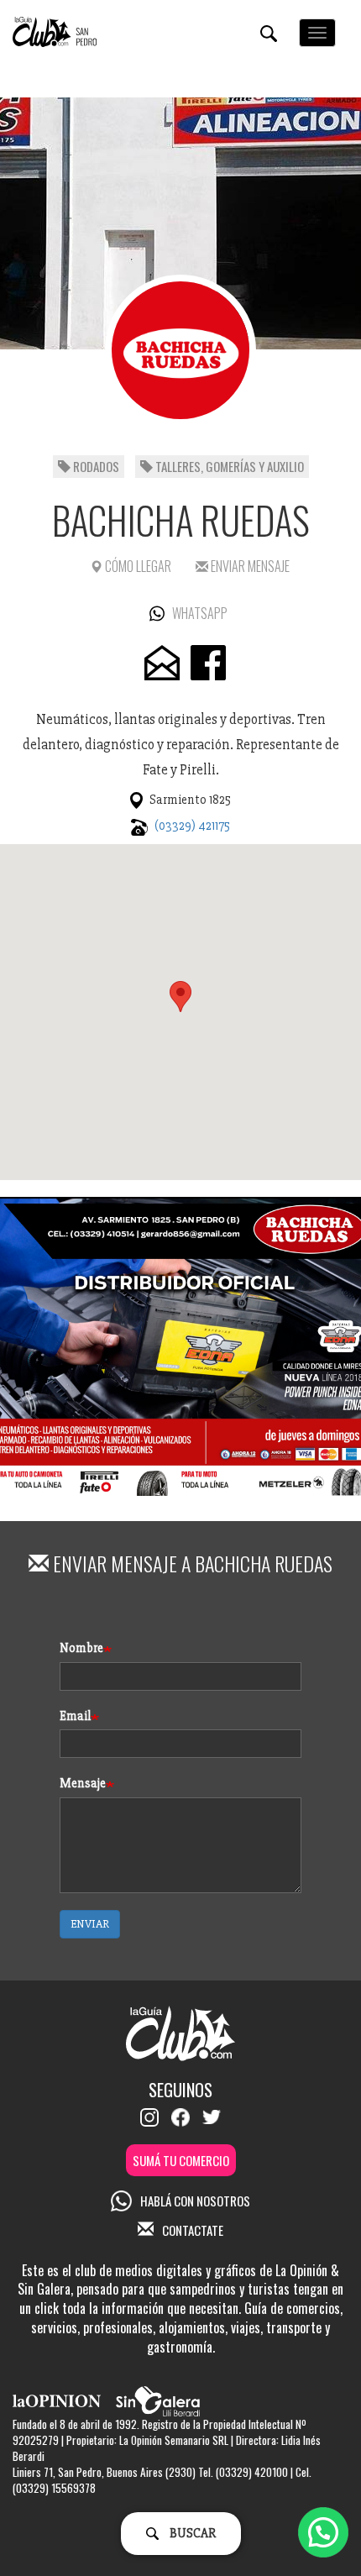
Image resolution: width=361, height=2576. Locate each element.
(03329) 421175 (192, 826)
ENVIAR (90, 1924)
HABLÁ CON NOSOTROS (195, 2201)
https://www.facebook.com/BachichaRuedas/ (208, 663)
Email (75, 1716)
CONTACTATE (193, 2230)
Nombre (81, 1648)
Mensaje (83, 1783)
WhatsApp (200, 613)
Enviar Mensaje (249, 566)
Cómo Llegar (137, 566)
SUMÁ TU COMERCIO (181, 2160)
